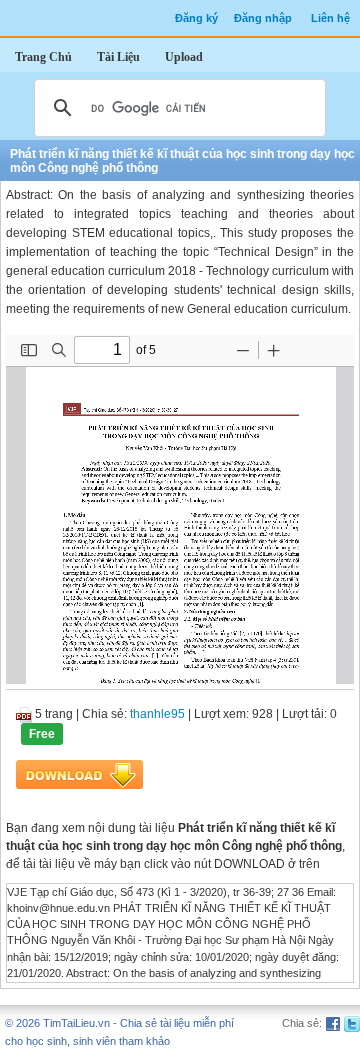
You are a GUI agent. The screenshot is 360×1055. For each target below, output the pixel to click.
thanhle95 (157, 714)
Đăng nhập (263, 18)
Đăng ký (196, 18)
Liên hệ (330, 18)
